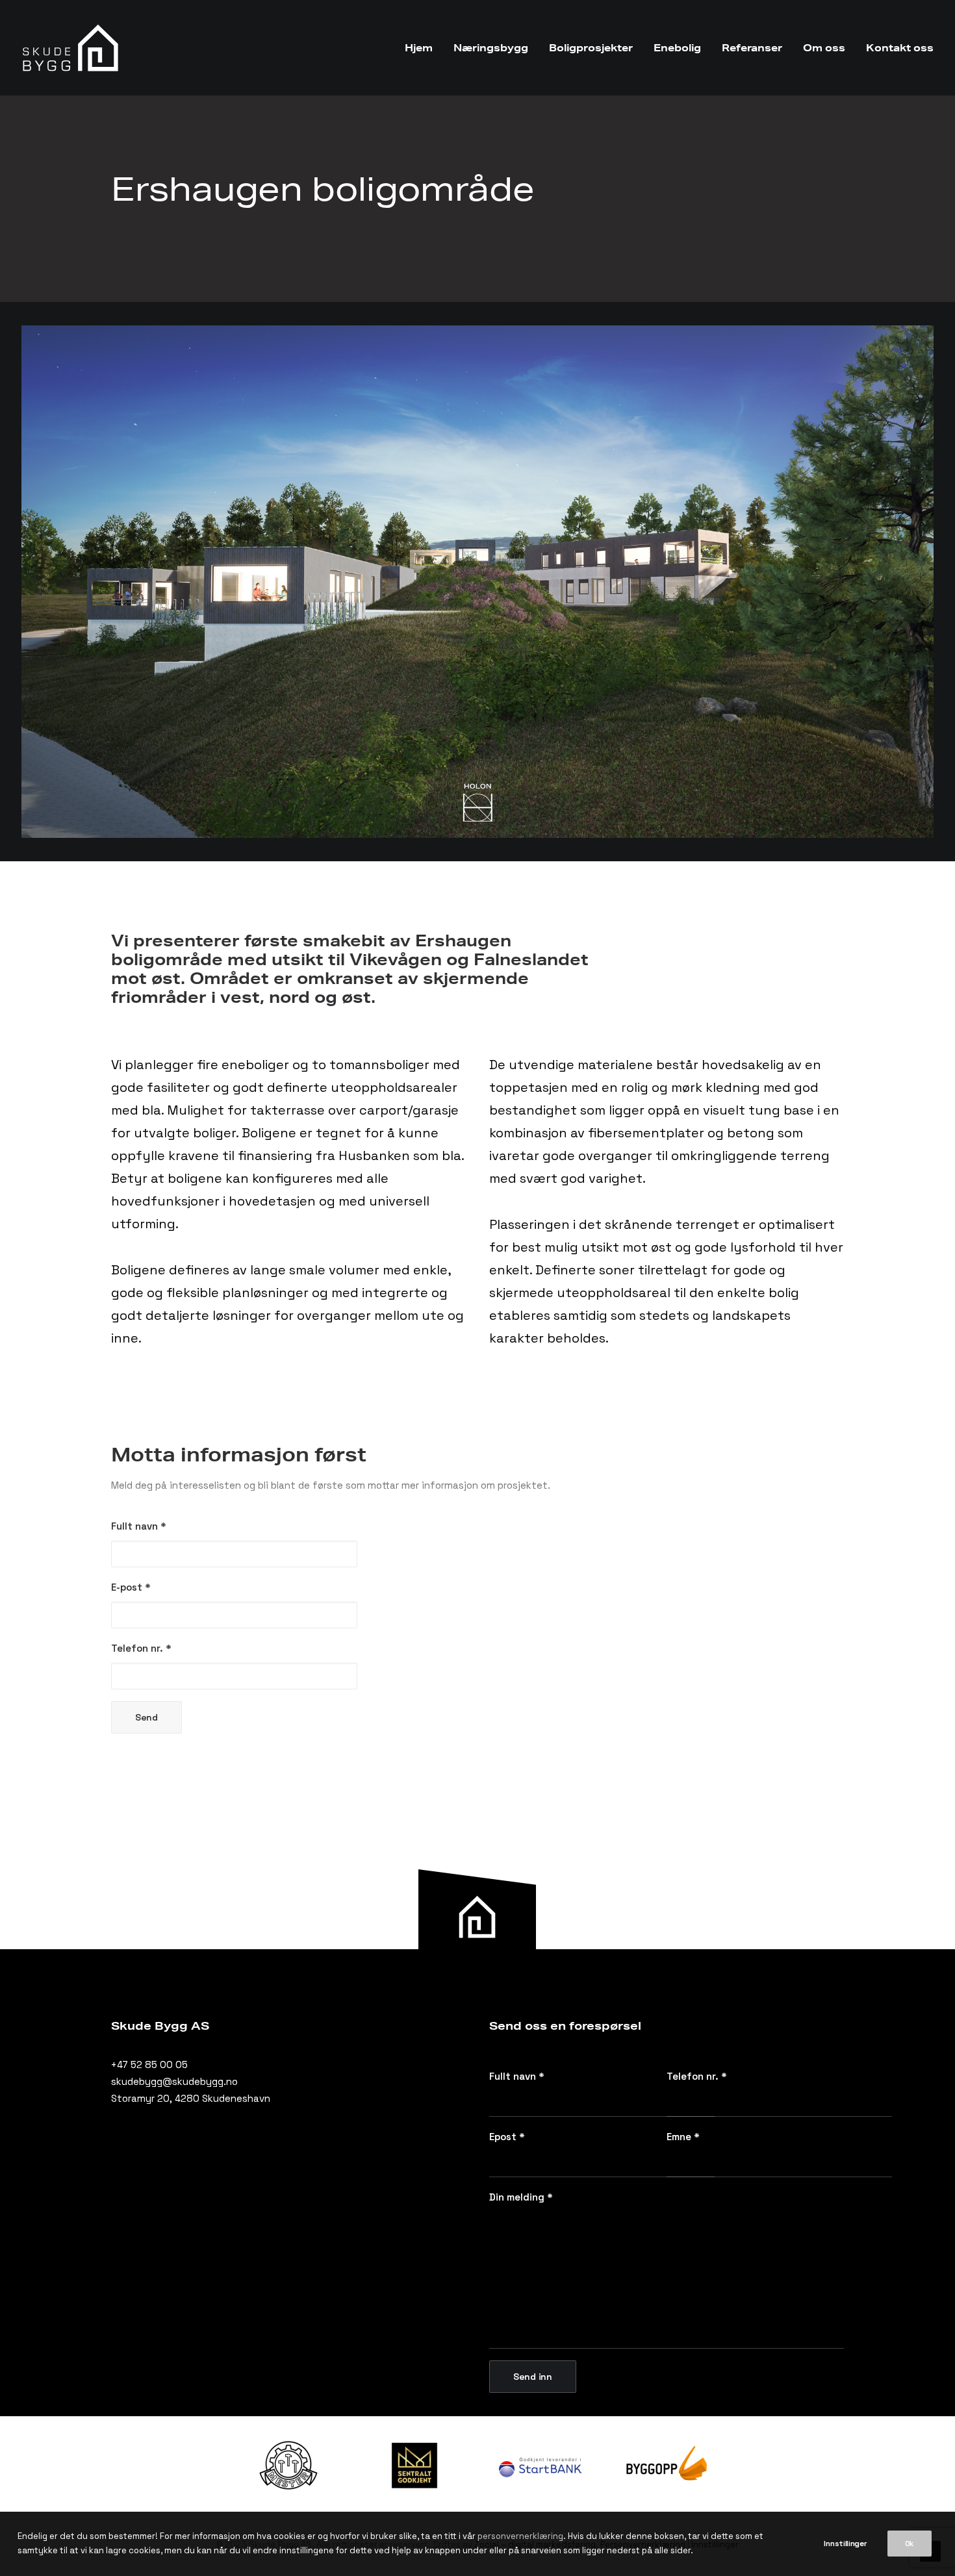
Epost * (507, 2137)
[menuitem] (423, 48)
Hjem (419, 48)
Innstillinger (845, 2544)
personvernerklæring (520, 2536)
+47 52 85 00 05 (149, 2065)
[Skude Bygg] (71, 48)
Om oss (824, 48)
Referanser (752, 48)
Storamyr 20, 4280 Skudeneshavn (191, 2098)
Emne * (683, 2137)
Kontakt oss (900, 48)
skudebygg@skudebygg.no (174, 2081)
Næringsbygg (491, 48)
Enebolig (677, 48)
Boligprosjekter (591, 48)
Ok (910, 2544)
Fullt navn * (517, 2076)
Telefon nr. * (697, 2076)
